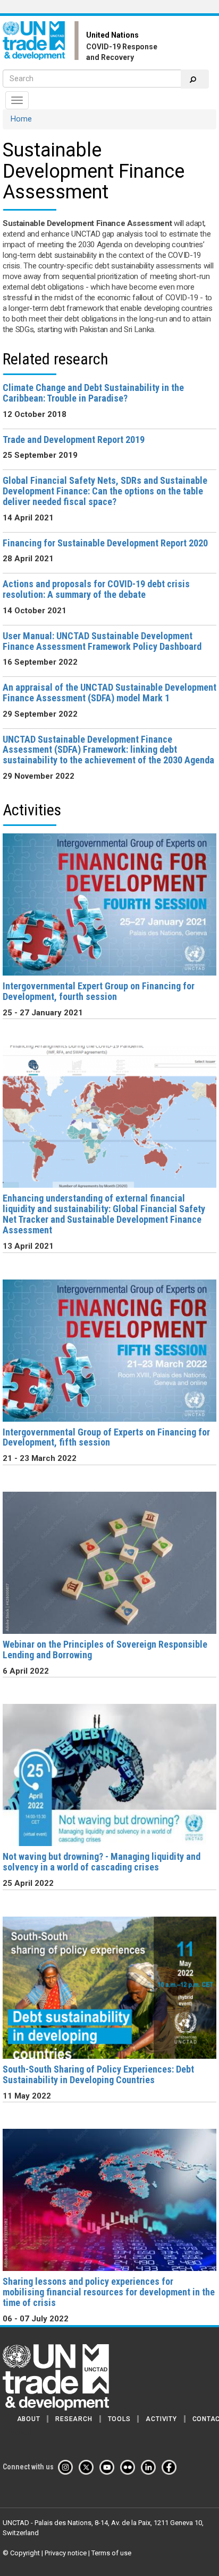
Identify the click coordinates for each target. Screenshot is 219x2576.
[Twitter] (88, 2467)
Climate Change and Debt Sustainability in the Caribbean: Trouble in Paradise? (93, 393)
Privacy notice (66, 2553)
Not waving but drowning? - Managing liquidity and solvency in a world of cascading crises (102, 1862)
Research (74, 2419)
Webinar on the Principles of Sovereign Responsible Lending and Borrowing (105, 1650)
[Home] (44, 41)
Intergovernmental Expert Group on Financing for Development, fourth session (99, 991)
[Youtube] (109, 2467)
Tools (119, 2419)
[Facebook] (171, 2467)
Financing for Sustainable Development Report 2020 (105, 543)
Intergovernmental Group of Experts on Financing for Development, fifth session (106, 1437)
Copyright (25, 2553)
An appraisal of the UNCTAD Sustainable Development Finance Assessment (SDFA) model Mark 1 (109, 693)
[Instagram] (68, 2467)
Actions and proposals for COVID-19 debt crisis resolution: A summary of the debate (96, 589)
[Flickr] (130, 2467)
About (29, 2419)
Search (195, 79)
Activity (161, 2419)
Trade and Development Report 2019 (74, 440)
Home (21, 119)
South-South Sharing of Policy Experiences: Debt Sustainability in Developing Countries (98, 2074)
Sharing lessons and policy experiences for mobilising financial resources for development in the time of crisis (109, 2292)
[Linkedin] (150, 2467)
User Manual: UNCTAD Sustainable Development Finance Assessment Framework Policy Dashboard (102, 641)
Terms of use (111, 2553)
